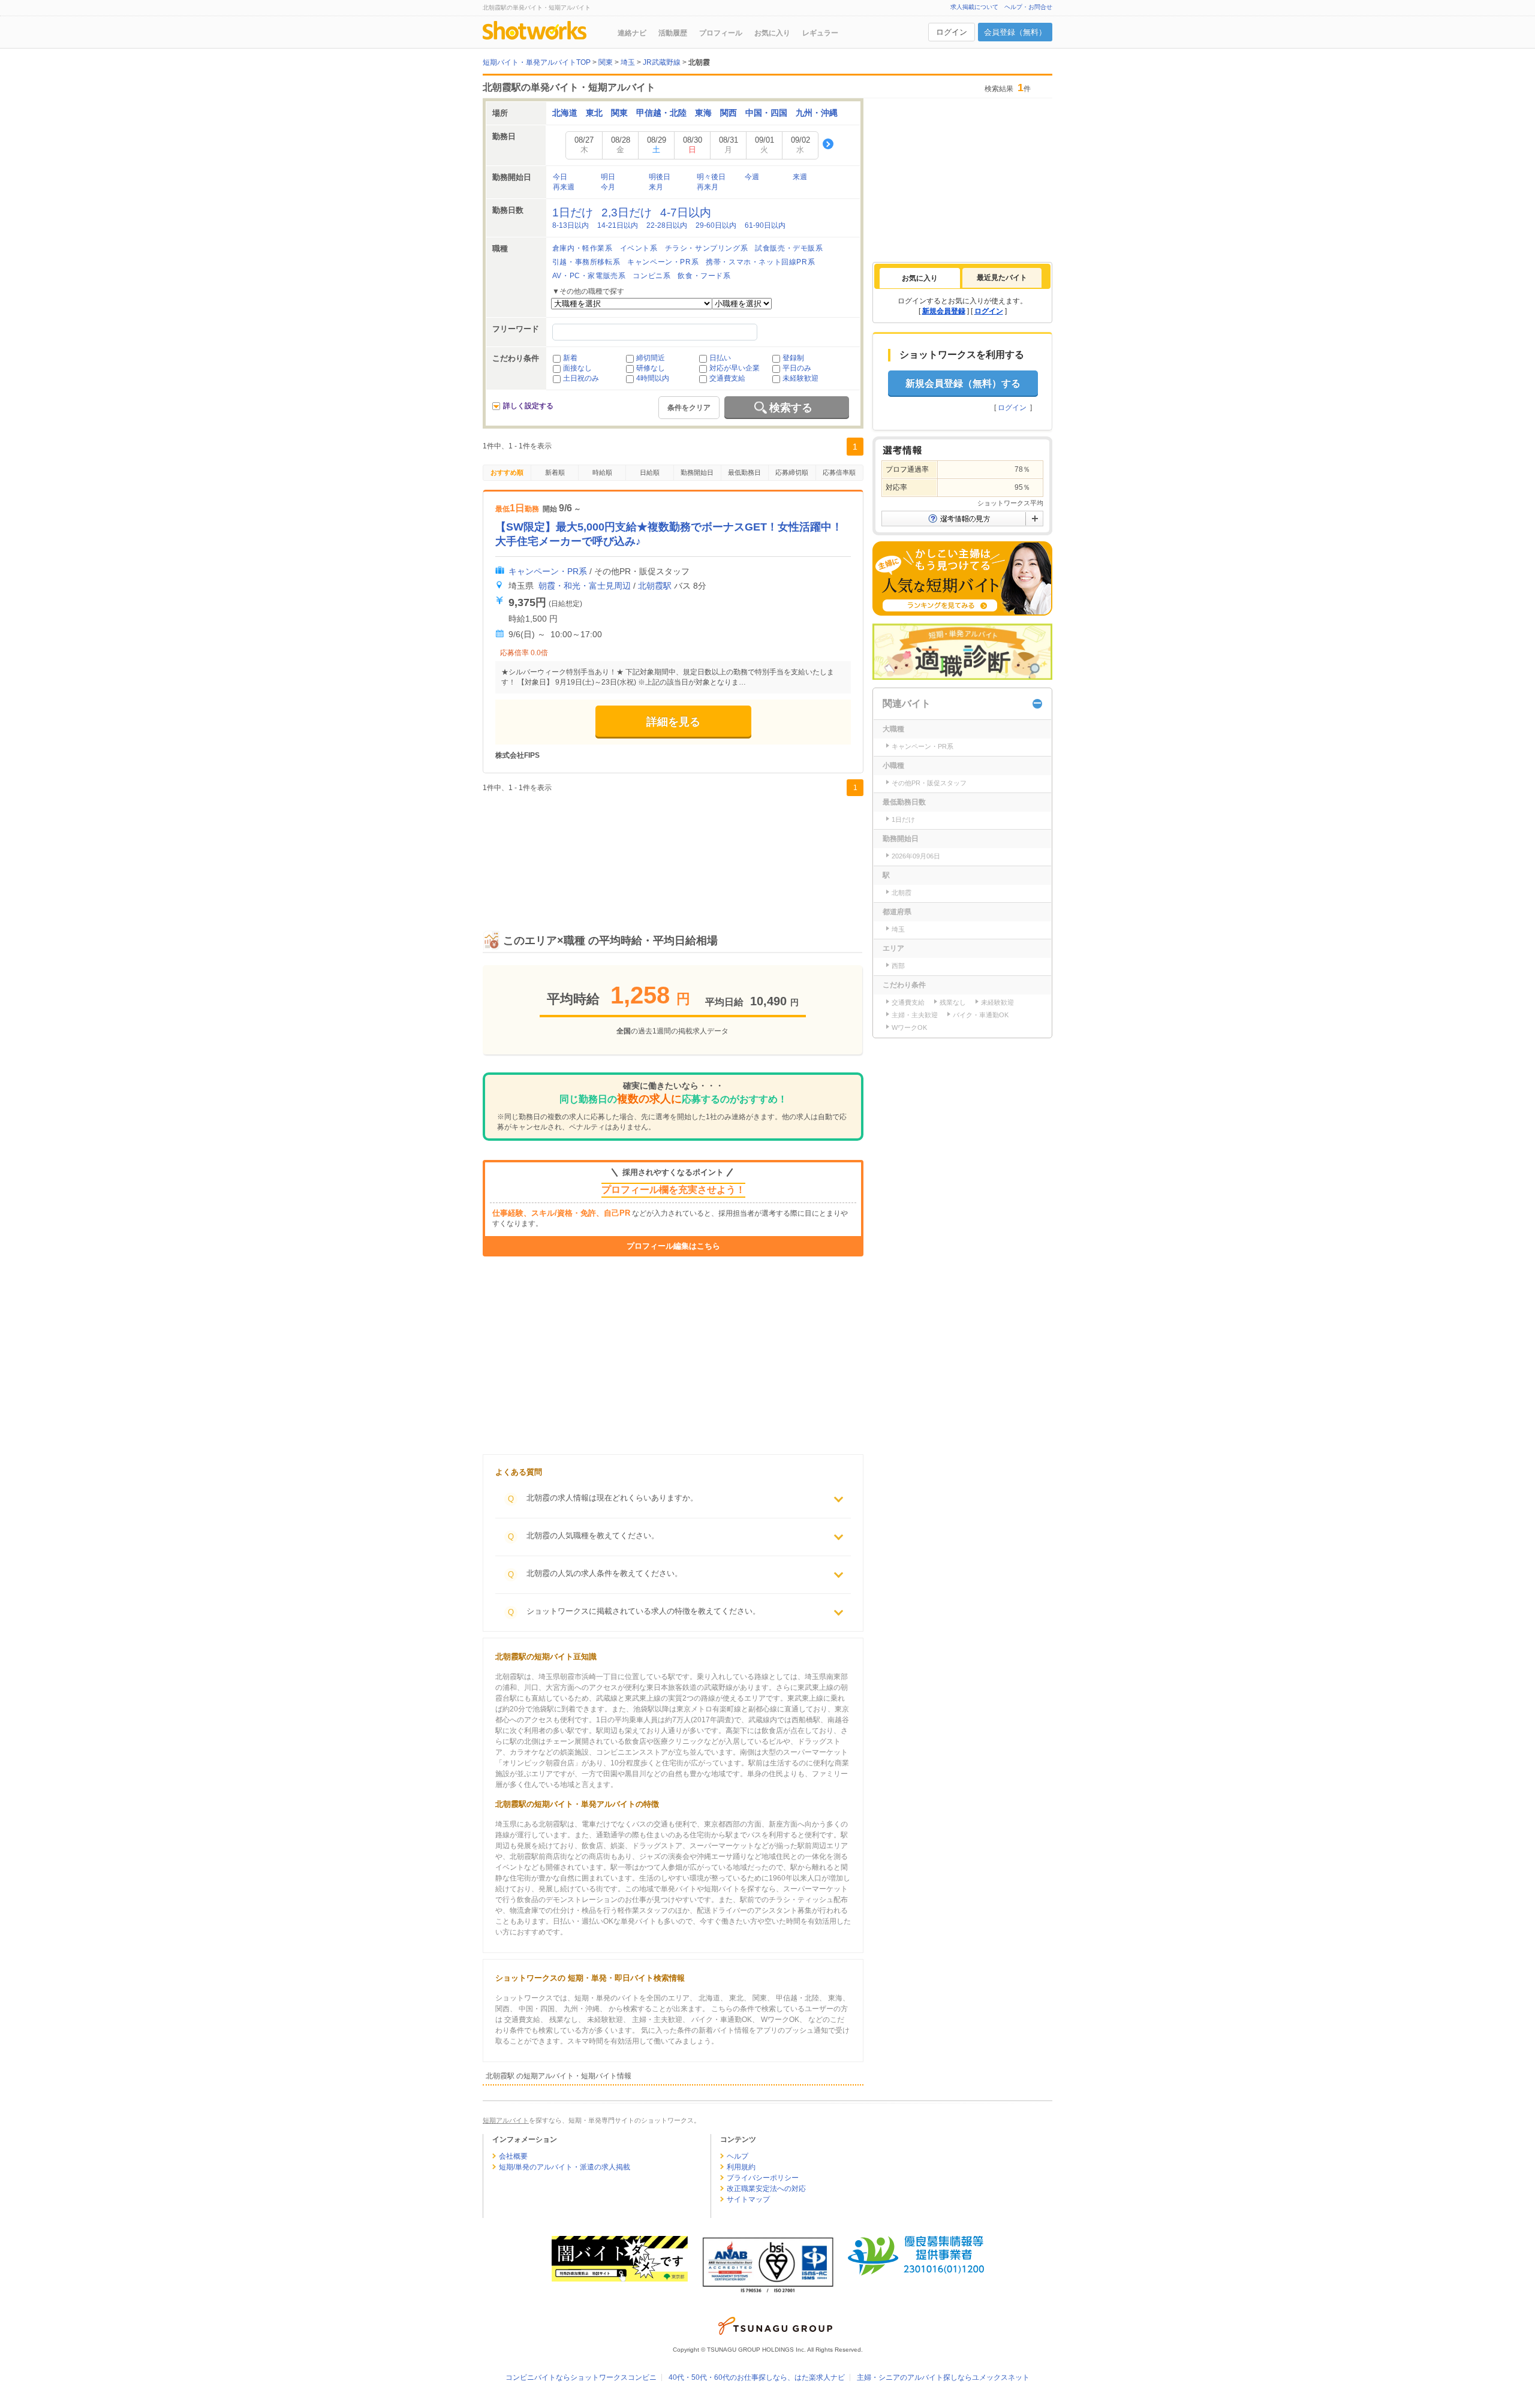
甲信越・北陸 (661, 113)
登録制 (793, 358)
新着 (570, 358)
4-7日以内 (686, 213)
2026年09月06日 (916, 856)
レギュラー (820, 33)
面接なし (577, 368)
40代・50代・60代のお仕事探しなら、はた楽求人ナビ (757, 2377)
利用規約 (741, 2167)
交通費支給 (727, 378)
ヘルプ (738, 2156)
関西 (729, 113)
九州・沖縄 (817, 113)
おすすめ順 (507, 472)
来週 (800, 177)
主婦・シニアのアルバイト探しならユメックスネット (943, 2377)
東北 (594, 113)
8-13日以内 (571, 225)
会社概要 (513, 2156)
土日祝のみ (581, 378)
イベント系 (639, 248)
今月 (608, 187)
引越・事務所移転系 (586, 262)
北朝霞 (902, 893)
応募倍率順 (839, 472)
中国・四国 (766, 113)
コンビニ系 (651, 276)
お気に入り (772, 33)
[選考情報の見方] (962, 519)
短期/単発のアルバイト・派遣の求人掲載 (565, 2167)
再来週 (564, 187)
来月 (656, 187)
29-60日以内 (716, 225)
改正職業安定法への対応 (766, 2189)
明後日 (660, 177)
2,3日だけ (627, 213)
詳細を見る (673, 722)
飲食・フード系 (704, 276)
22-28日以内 (667, 225)
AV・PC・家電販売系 (589, 276)
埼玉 (898, 929)
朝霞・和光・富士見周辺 (585, 586)
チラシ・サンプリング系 (707, 248)
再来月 (708, 187)
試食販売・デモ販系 (789, 248)
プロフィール (721, 33)
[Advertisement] (673, 851)
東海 (703, 113)
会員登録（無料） (1015, 32)
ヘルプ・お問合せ (1028, 7)
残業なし (953, 1002)
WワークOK (909, 1027)
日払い (720, 358)
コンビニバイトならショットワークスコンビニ (581, 2377)
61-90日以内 (765, 225)
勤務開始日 (697, 472)
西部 (898, 966)
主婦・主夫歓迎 (915, 1015)
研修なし (651, 368)
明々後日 (711, 177)
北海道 (565, 113)
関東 (619, 113)
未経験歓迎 (800, 378)
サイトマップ (748, 2199)
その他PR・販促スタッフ (929, 783)
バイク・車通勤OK (981, 1015)
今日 (560, 177)
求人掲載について (974, 7)
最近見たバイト (1002, 278)
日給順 (650, 472)
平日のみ (797, 368)
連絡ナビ (632, 33)
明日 (608, 177)
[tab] (920, 278)
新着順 (555, 472)
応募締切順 (792, 472)
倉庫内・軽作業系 (583, 248)
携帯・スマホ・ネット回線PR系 (760, 262)
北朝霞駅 (655, 586)
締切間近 (651, 358)
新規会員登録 (944, 311)
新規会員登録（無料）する (963, 383)
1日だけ (573, 213)
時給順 (602, 472)
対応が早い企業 (735, 368)
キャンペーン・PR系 (663, 262)
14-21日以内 (618, 225)
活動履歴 (673, 33)
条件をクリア (689, 408)
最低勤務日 (744, 472)
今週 (752, 177)
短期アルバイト (506, 2120)
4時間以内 (653, 378)
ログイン (952, 32)
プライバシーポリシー (763, 2178)
